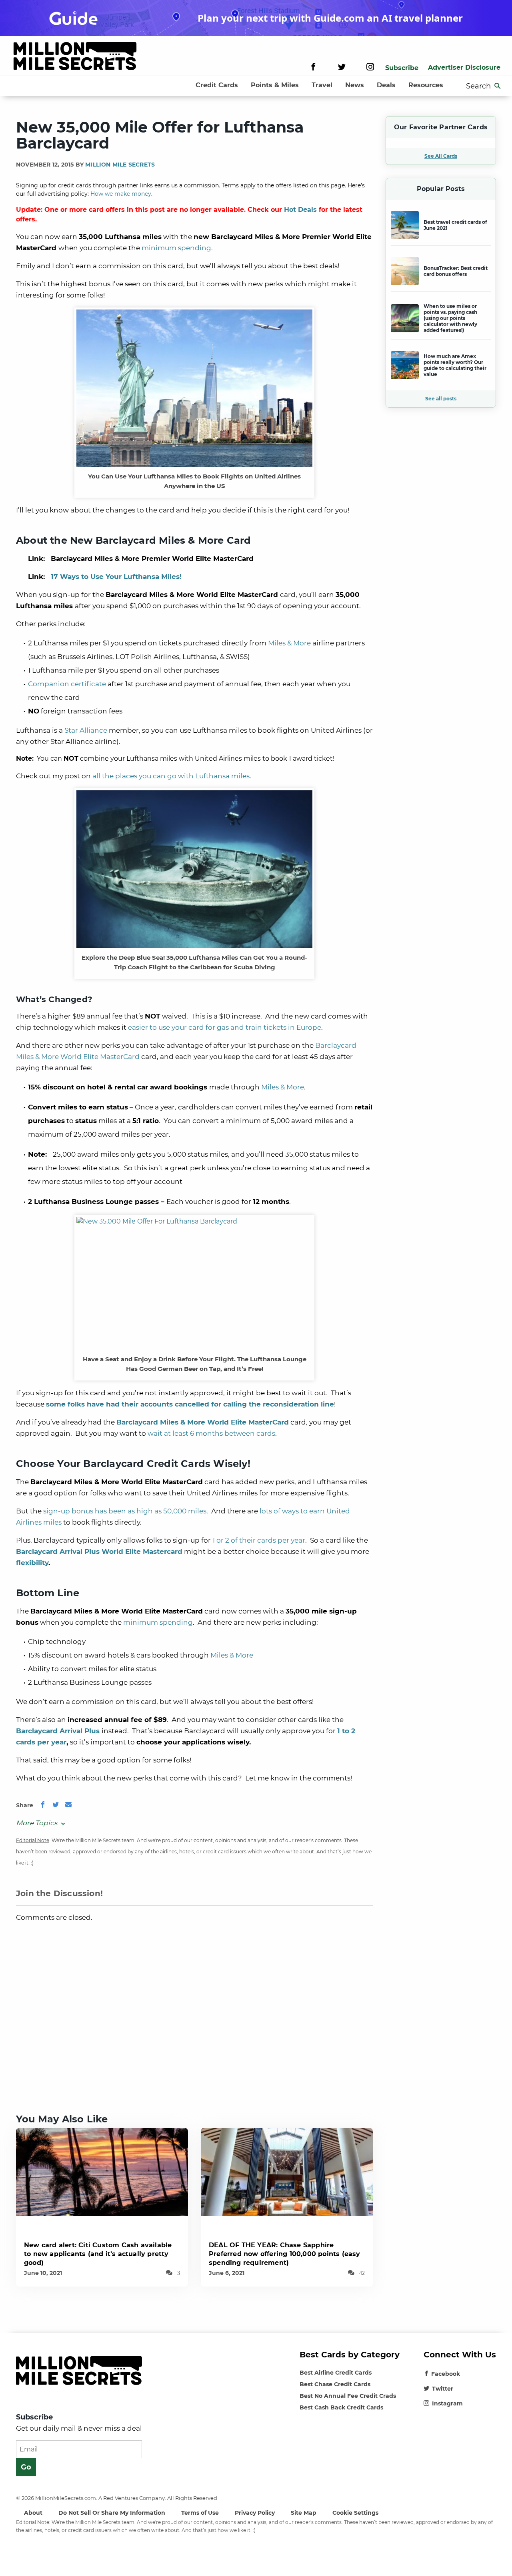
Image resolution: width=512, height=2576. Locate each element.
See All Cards (441, 156)
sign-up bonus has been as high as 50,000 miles (125, 1511)
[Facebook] (313, 68)
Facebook (446, 2374)
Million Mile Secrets (120, 165)
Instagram (447, 2403)
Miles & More (289, 643)
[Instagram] (370, 68)
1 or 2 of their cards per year (259, 1540)
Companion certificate (67, 684)
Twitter (443, 2389)
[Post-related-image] (102, 2171)
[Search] (498, 86)
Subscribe (402, 68)
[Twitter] (342, 68)
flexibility (32, 1563)
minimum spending (176, 248)
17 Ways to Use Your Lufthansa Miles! (116, 577)
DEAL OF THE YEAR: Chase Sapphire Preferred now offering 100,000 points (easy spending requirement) (285, 2254)
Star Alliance (86, 730)
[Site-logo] (75, 57)
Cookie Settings (355, 2513)
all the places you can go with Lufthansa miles (171, 776)
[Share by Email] (68, 1805)
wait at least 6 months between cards (211, 1433)
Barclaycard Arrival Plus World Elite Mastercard (99, 1551)
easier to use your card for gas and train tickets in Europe (225, 1027)
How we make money (121, 194)
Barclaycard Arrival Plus (58, 1731)
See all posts (441, 399)
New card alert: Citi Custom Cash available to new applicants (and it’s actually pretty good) (98, 2254)
